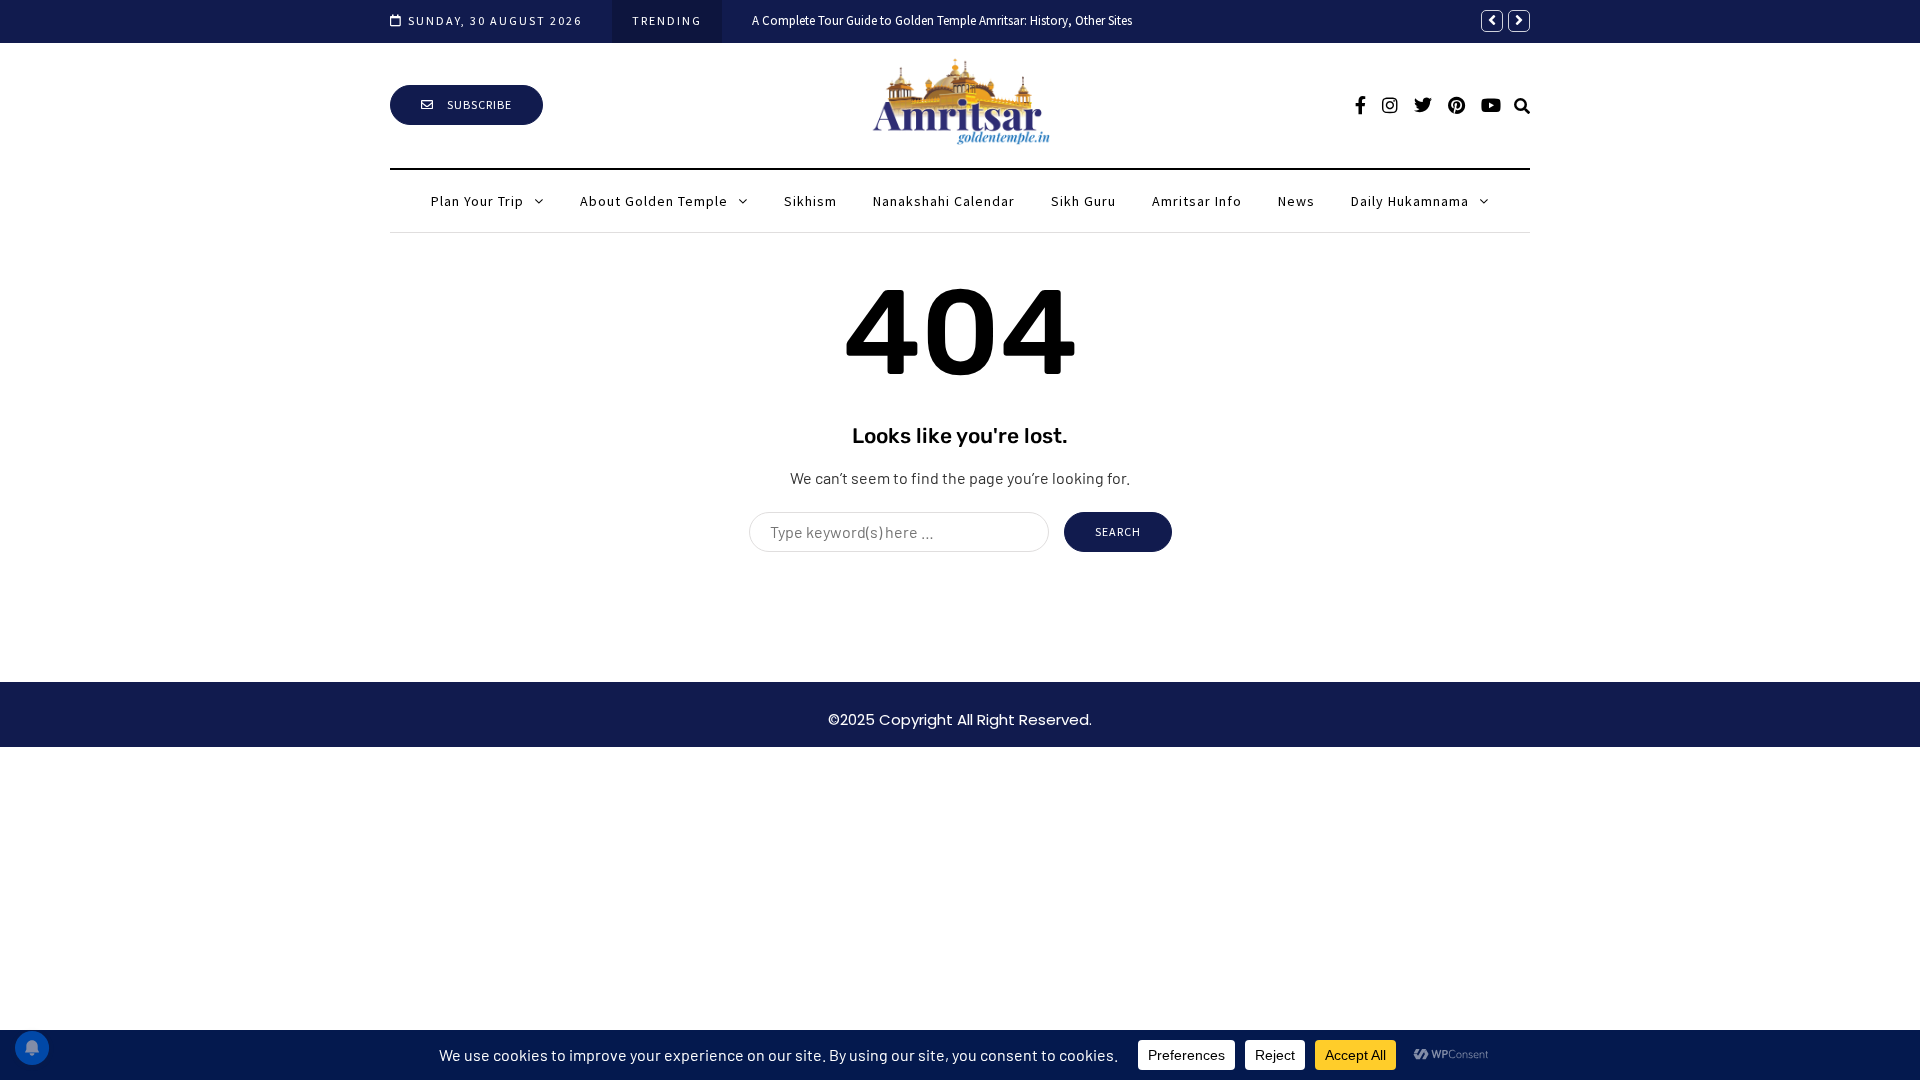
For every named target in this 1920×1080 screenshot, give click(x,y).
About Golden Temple (654, 201)
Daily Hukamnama (1410, 201)
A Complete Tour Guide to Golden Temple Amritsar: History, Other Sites (942, 20)
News (1296, 201)
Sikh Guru (1083, 201)
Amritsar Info (1197, 201)
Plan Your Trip (477, 201)
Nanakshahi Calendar (944, 201)
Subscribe (478, 104)
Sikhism (810, 201)
